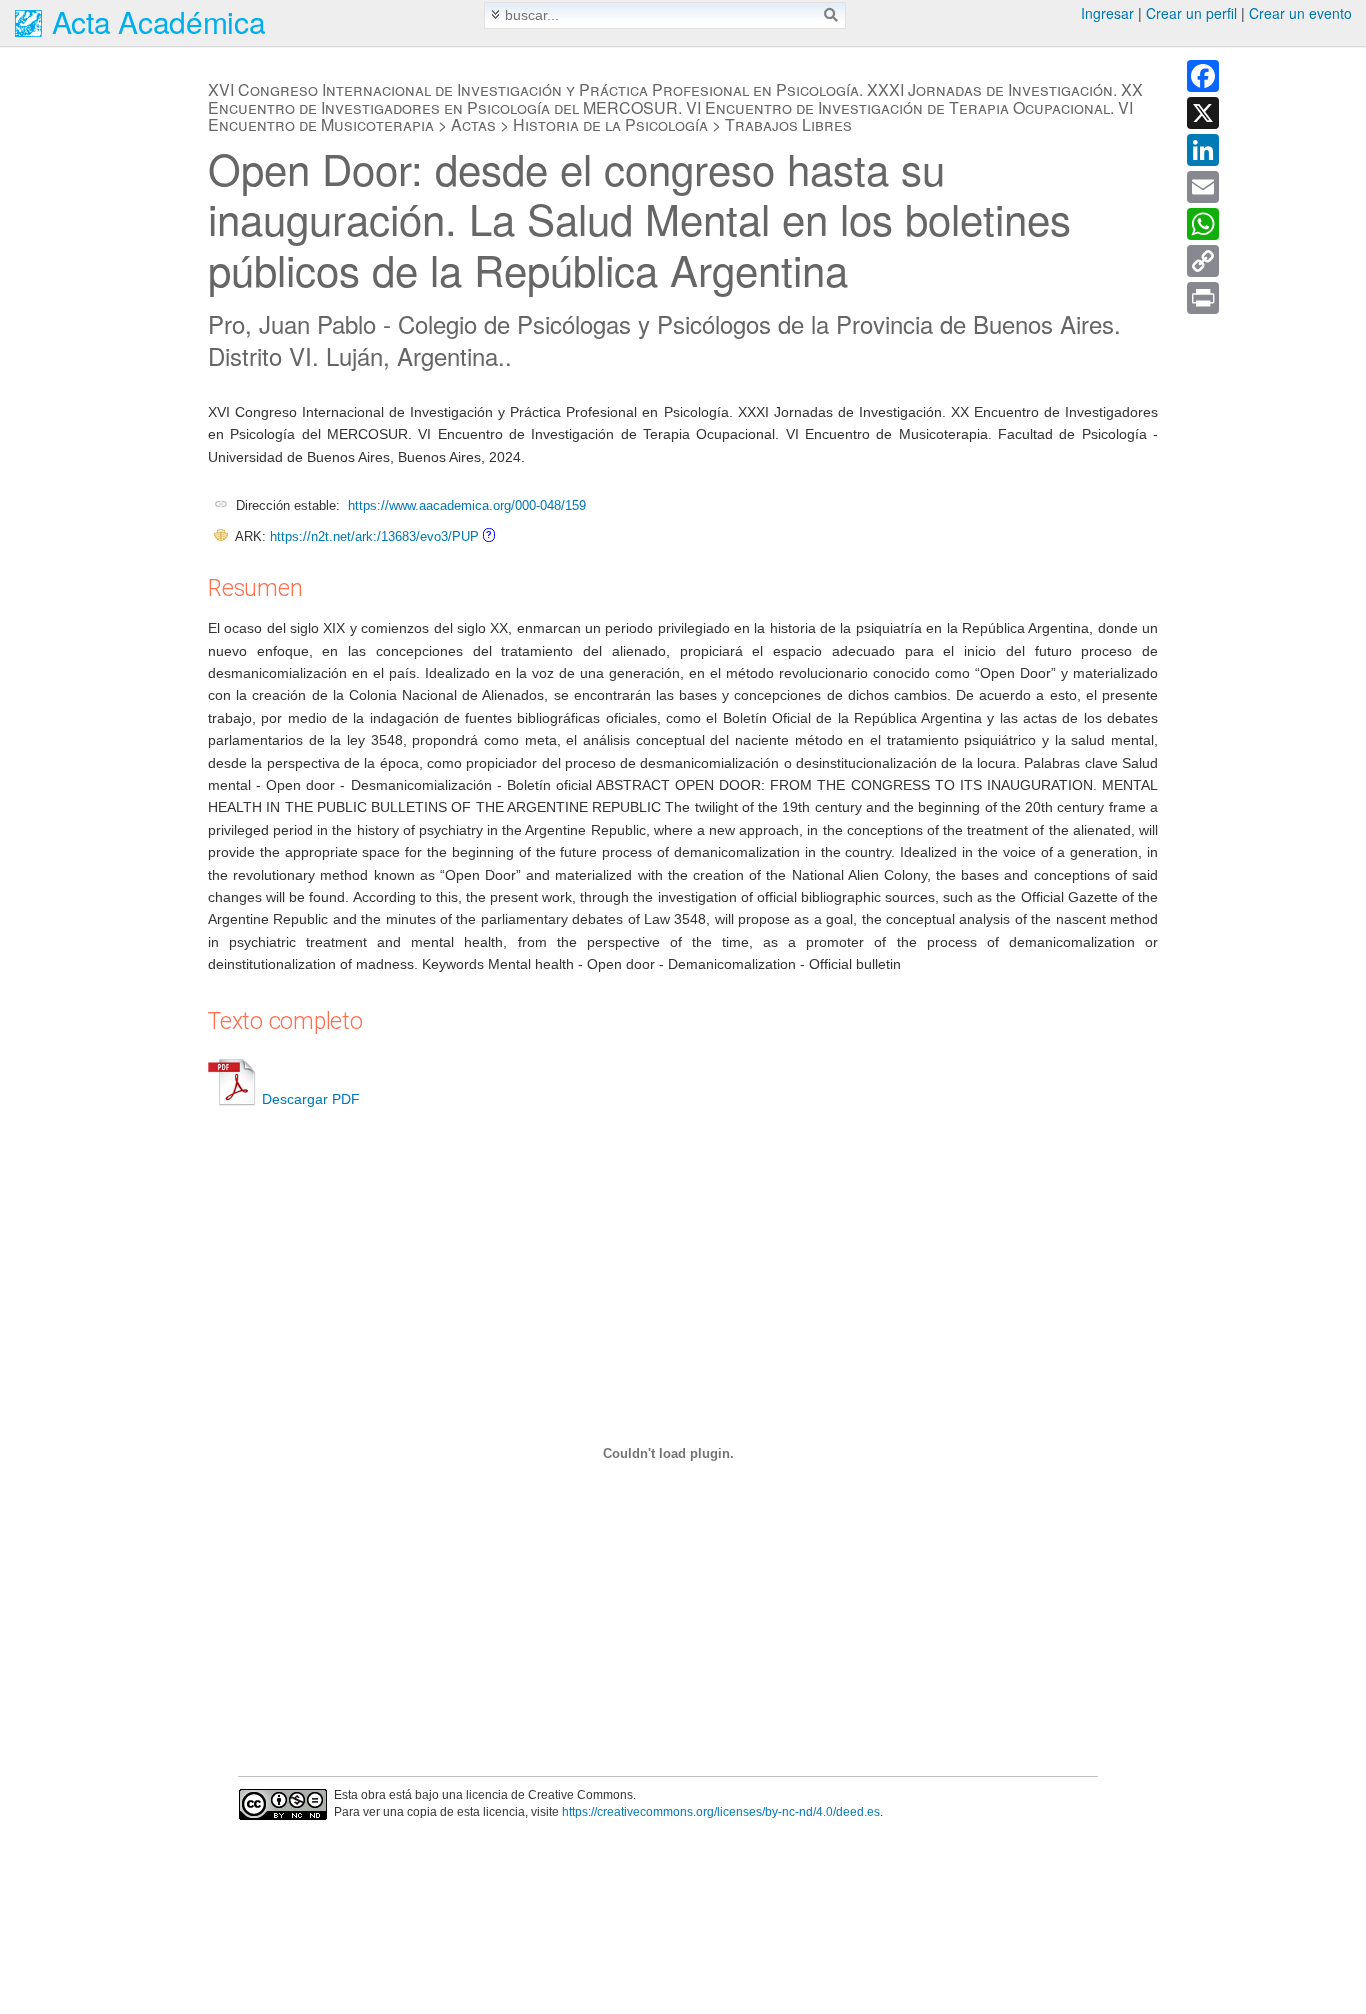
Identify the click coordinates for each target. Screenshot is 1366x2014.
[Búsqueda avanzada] (495, 14)
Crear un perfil (1191, 13)
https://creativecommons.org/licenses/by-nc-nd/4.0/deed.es (721, 1812)
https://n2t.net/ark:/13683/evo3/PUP (374, 536)
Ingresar (1107, 13)
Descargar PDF (311, 1099)
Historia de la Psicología (610, 124)
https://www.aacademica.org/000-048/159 (467, 505)
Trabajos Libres (788, 124)
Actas (473, 124)
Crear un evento (1300, 13)
